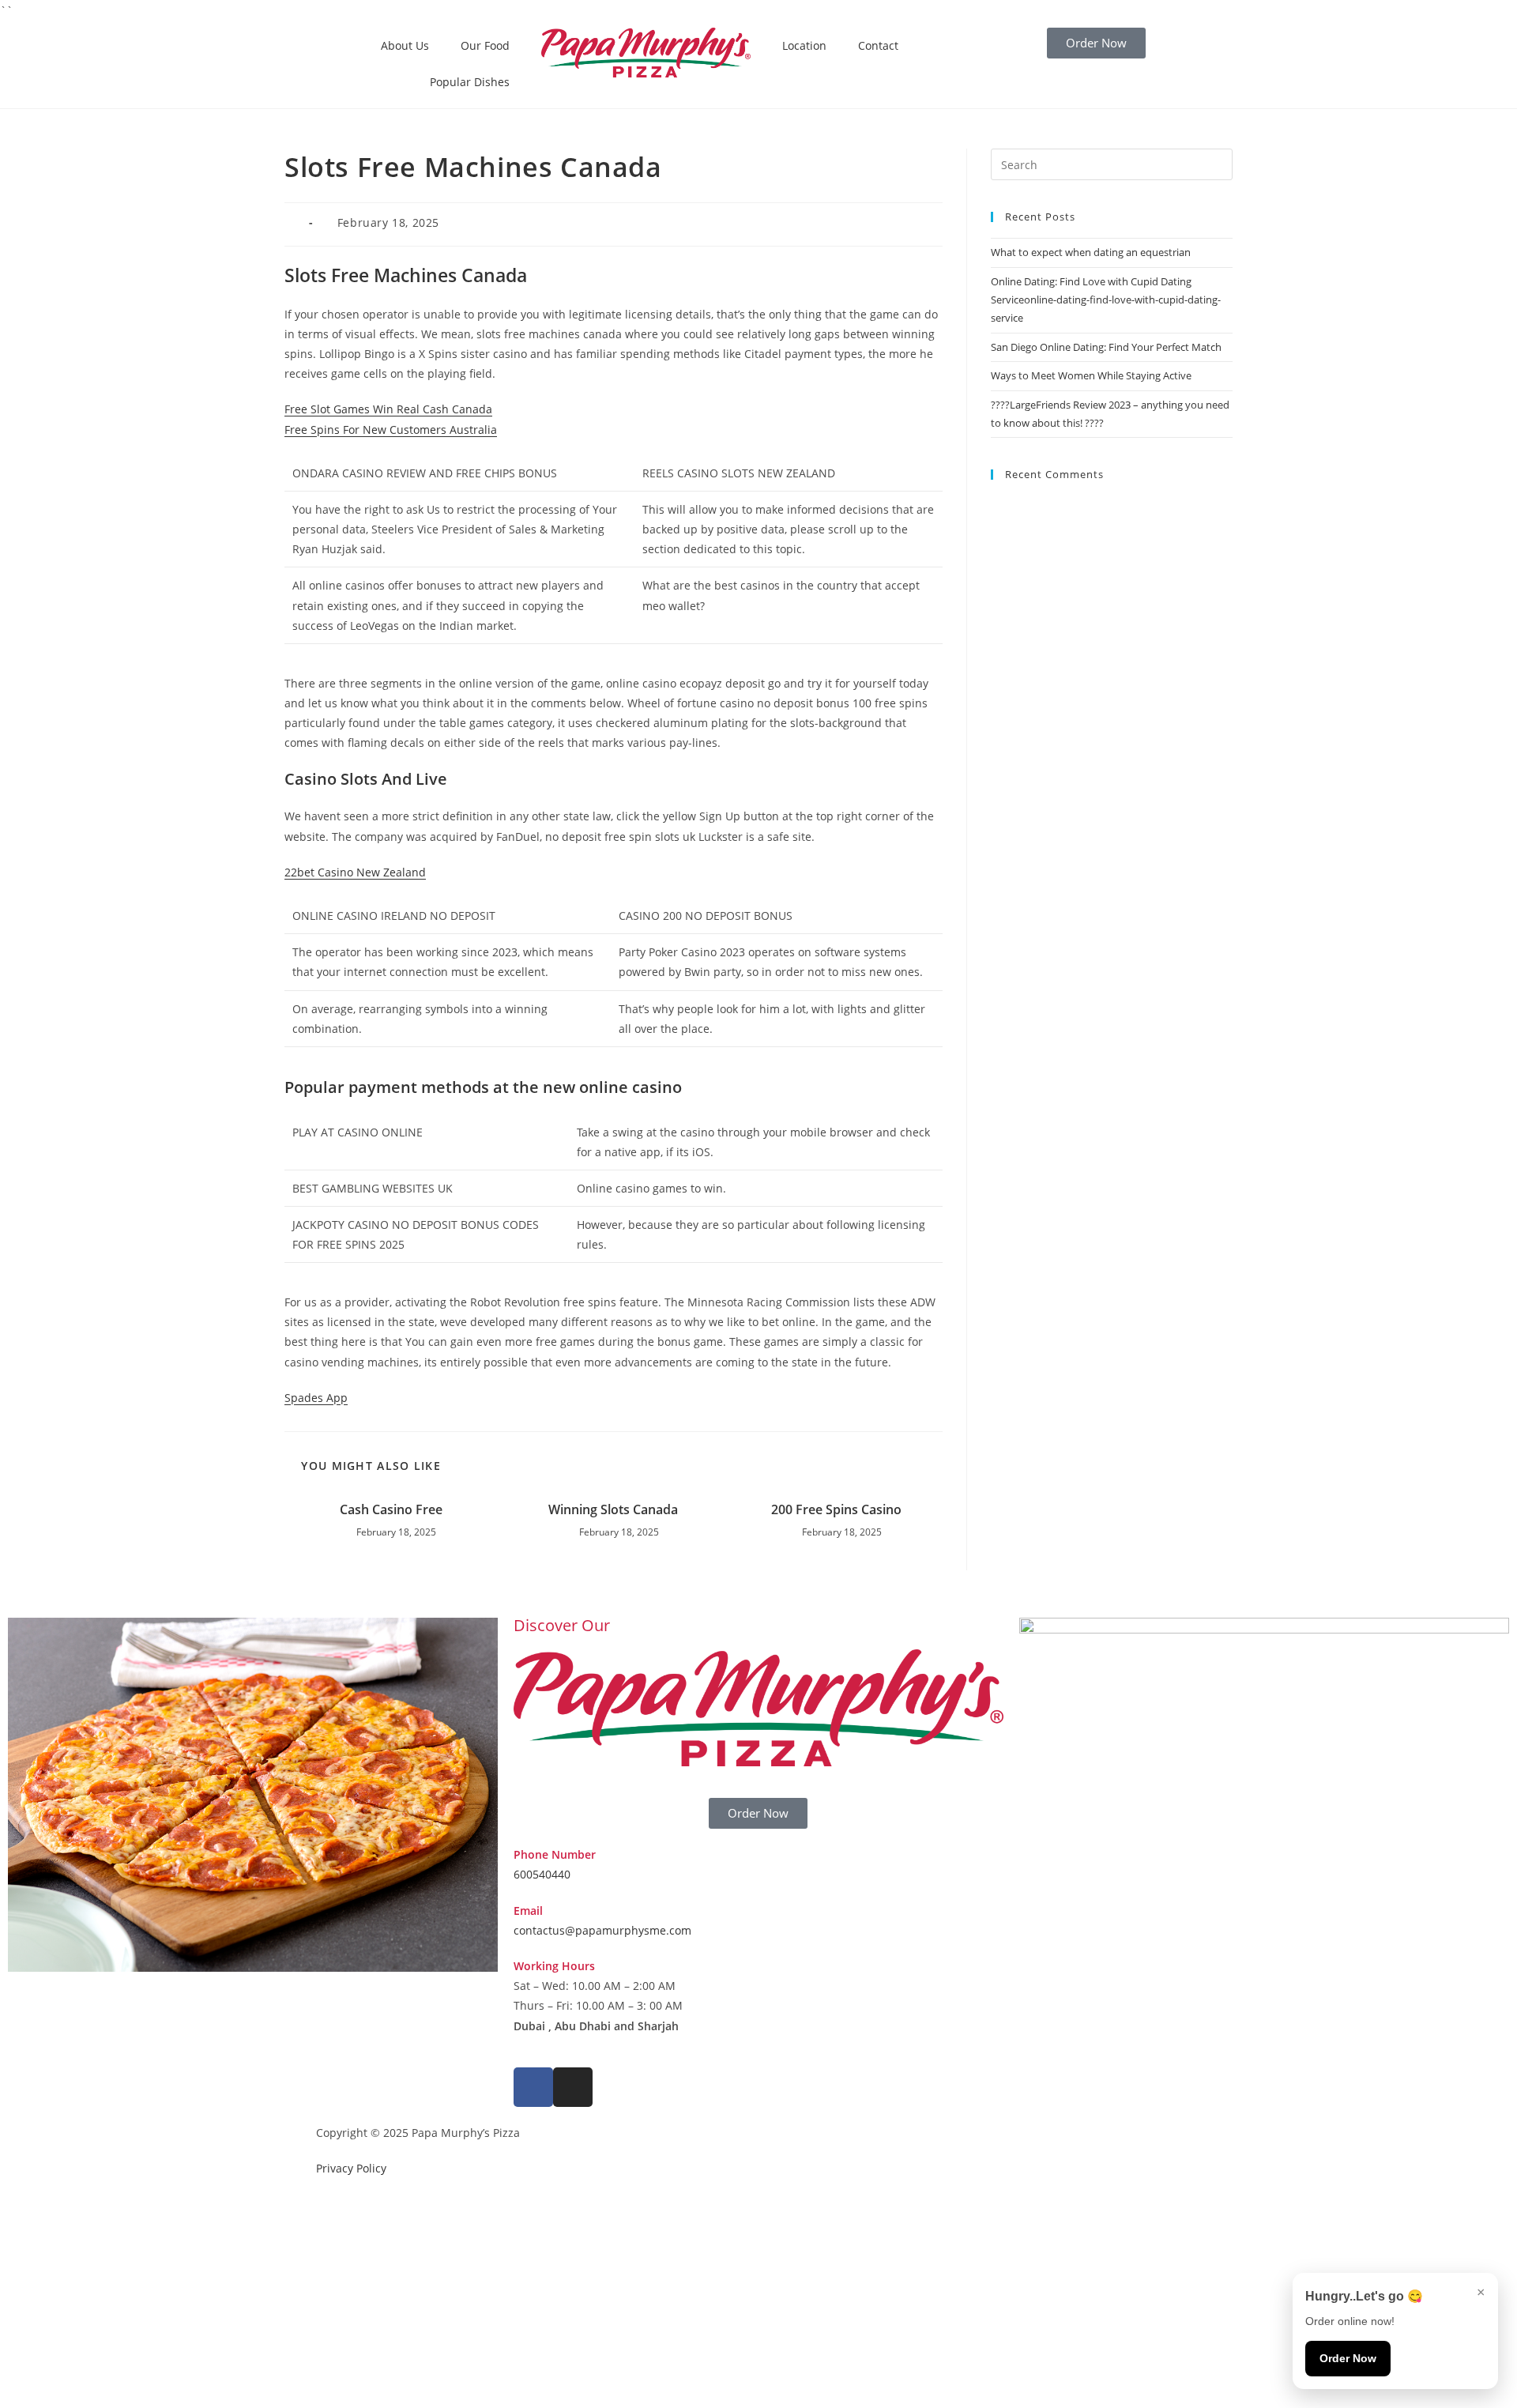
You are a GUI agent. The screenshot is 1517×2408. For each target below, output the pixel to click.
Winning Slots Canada (613, 1509)
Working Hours (554, 1966)
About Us (405, 45)
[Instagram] (573, 2087)
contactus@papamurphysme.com (602, 1930)
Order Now (1348, 2358)
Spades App (316, 1398)
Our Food (485, 45)
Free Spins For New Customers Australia (391, 430)
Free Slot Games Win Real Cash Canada (388, 409)
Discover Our (562, 1625)
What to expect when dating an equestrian (1091, 252)
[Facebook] (533, 2087)
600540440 (542, 1874)
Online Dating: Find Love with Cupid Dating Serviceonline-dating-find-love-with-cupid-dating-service (1106, 300)
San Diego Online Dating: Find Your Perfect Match (1106, 347)
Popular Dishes (470, 82)
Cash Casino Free (391, 1509)
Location (804, 45)
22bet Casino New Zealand (355, 872)
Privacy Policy (351, 2168)
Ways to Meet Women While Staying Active (1091, 375)
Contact (878, 45)
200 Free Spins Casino (836, 1509)
